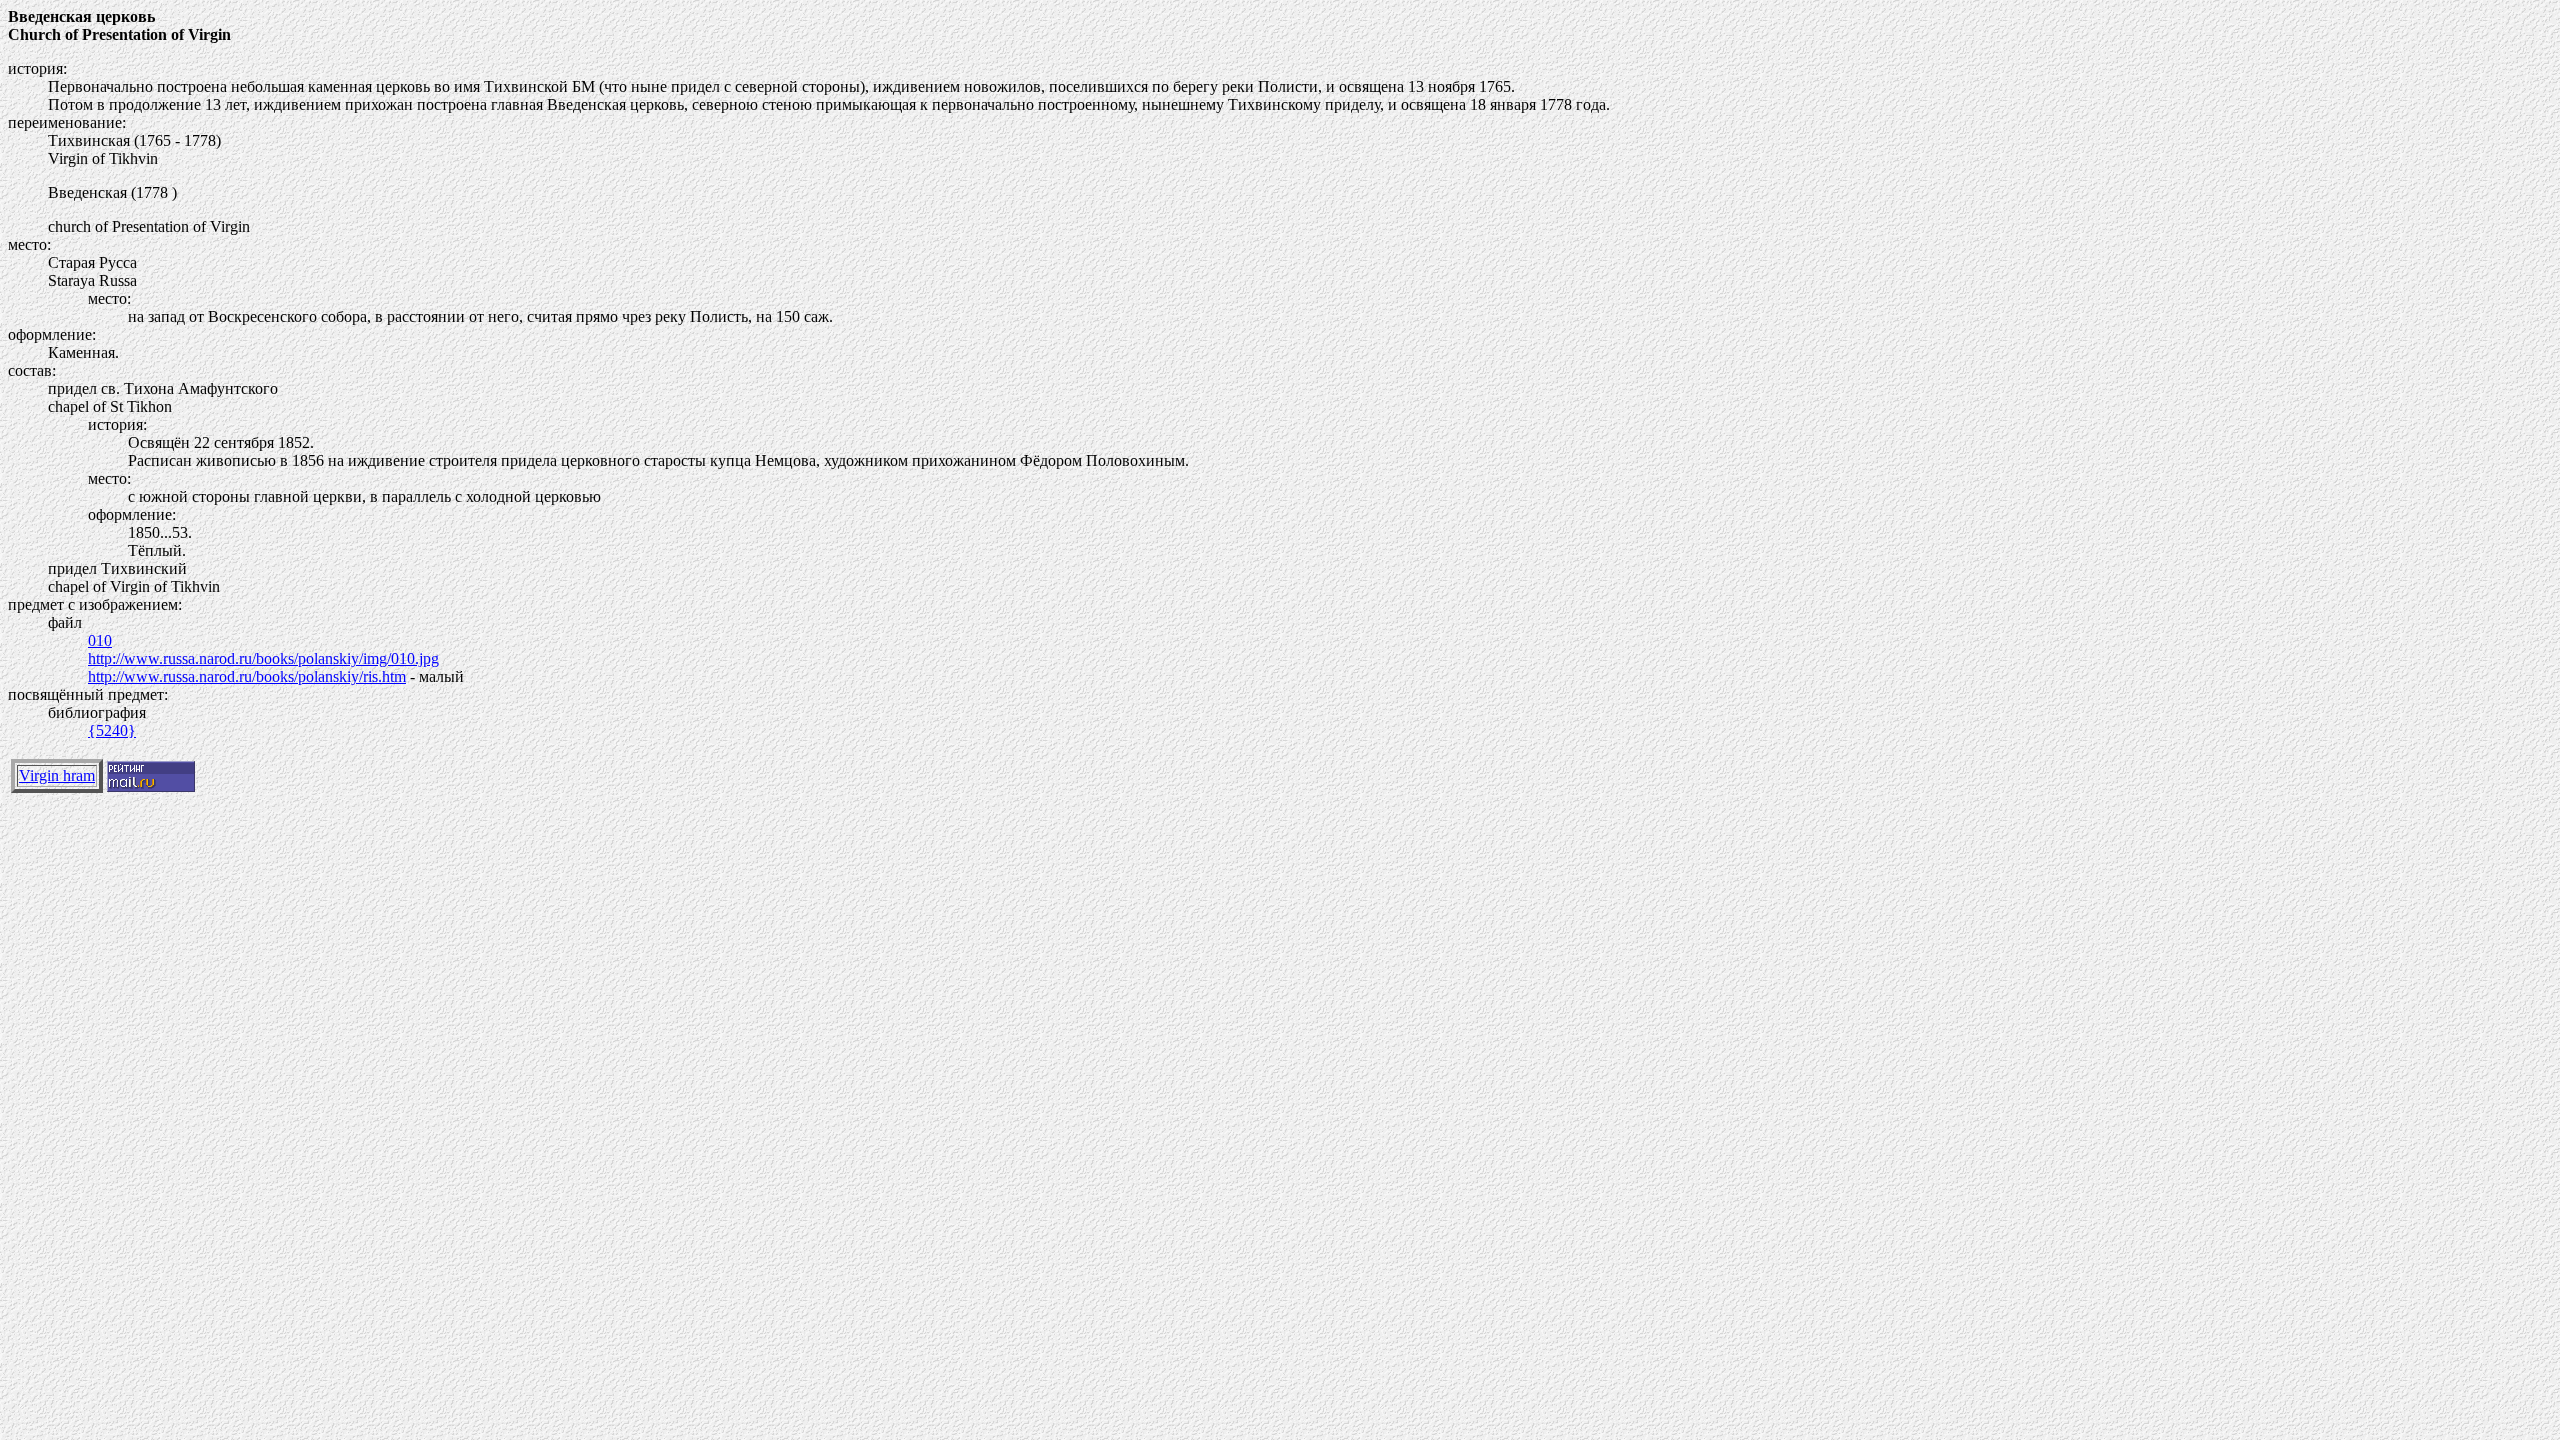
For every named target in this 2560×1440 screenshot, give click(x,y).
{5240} (112, 730)
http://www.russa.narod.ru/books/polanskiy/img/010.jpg (263, 658)
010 (100, 640)
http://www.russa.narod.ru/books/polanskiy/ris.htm (247, 676)
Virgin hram (57, 775)
